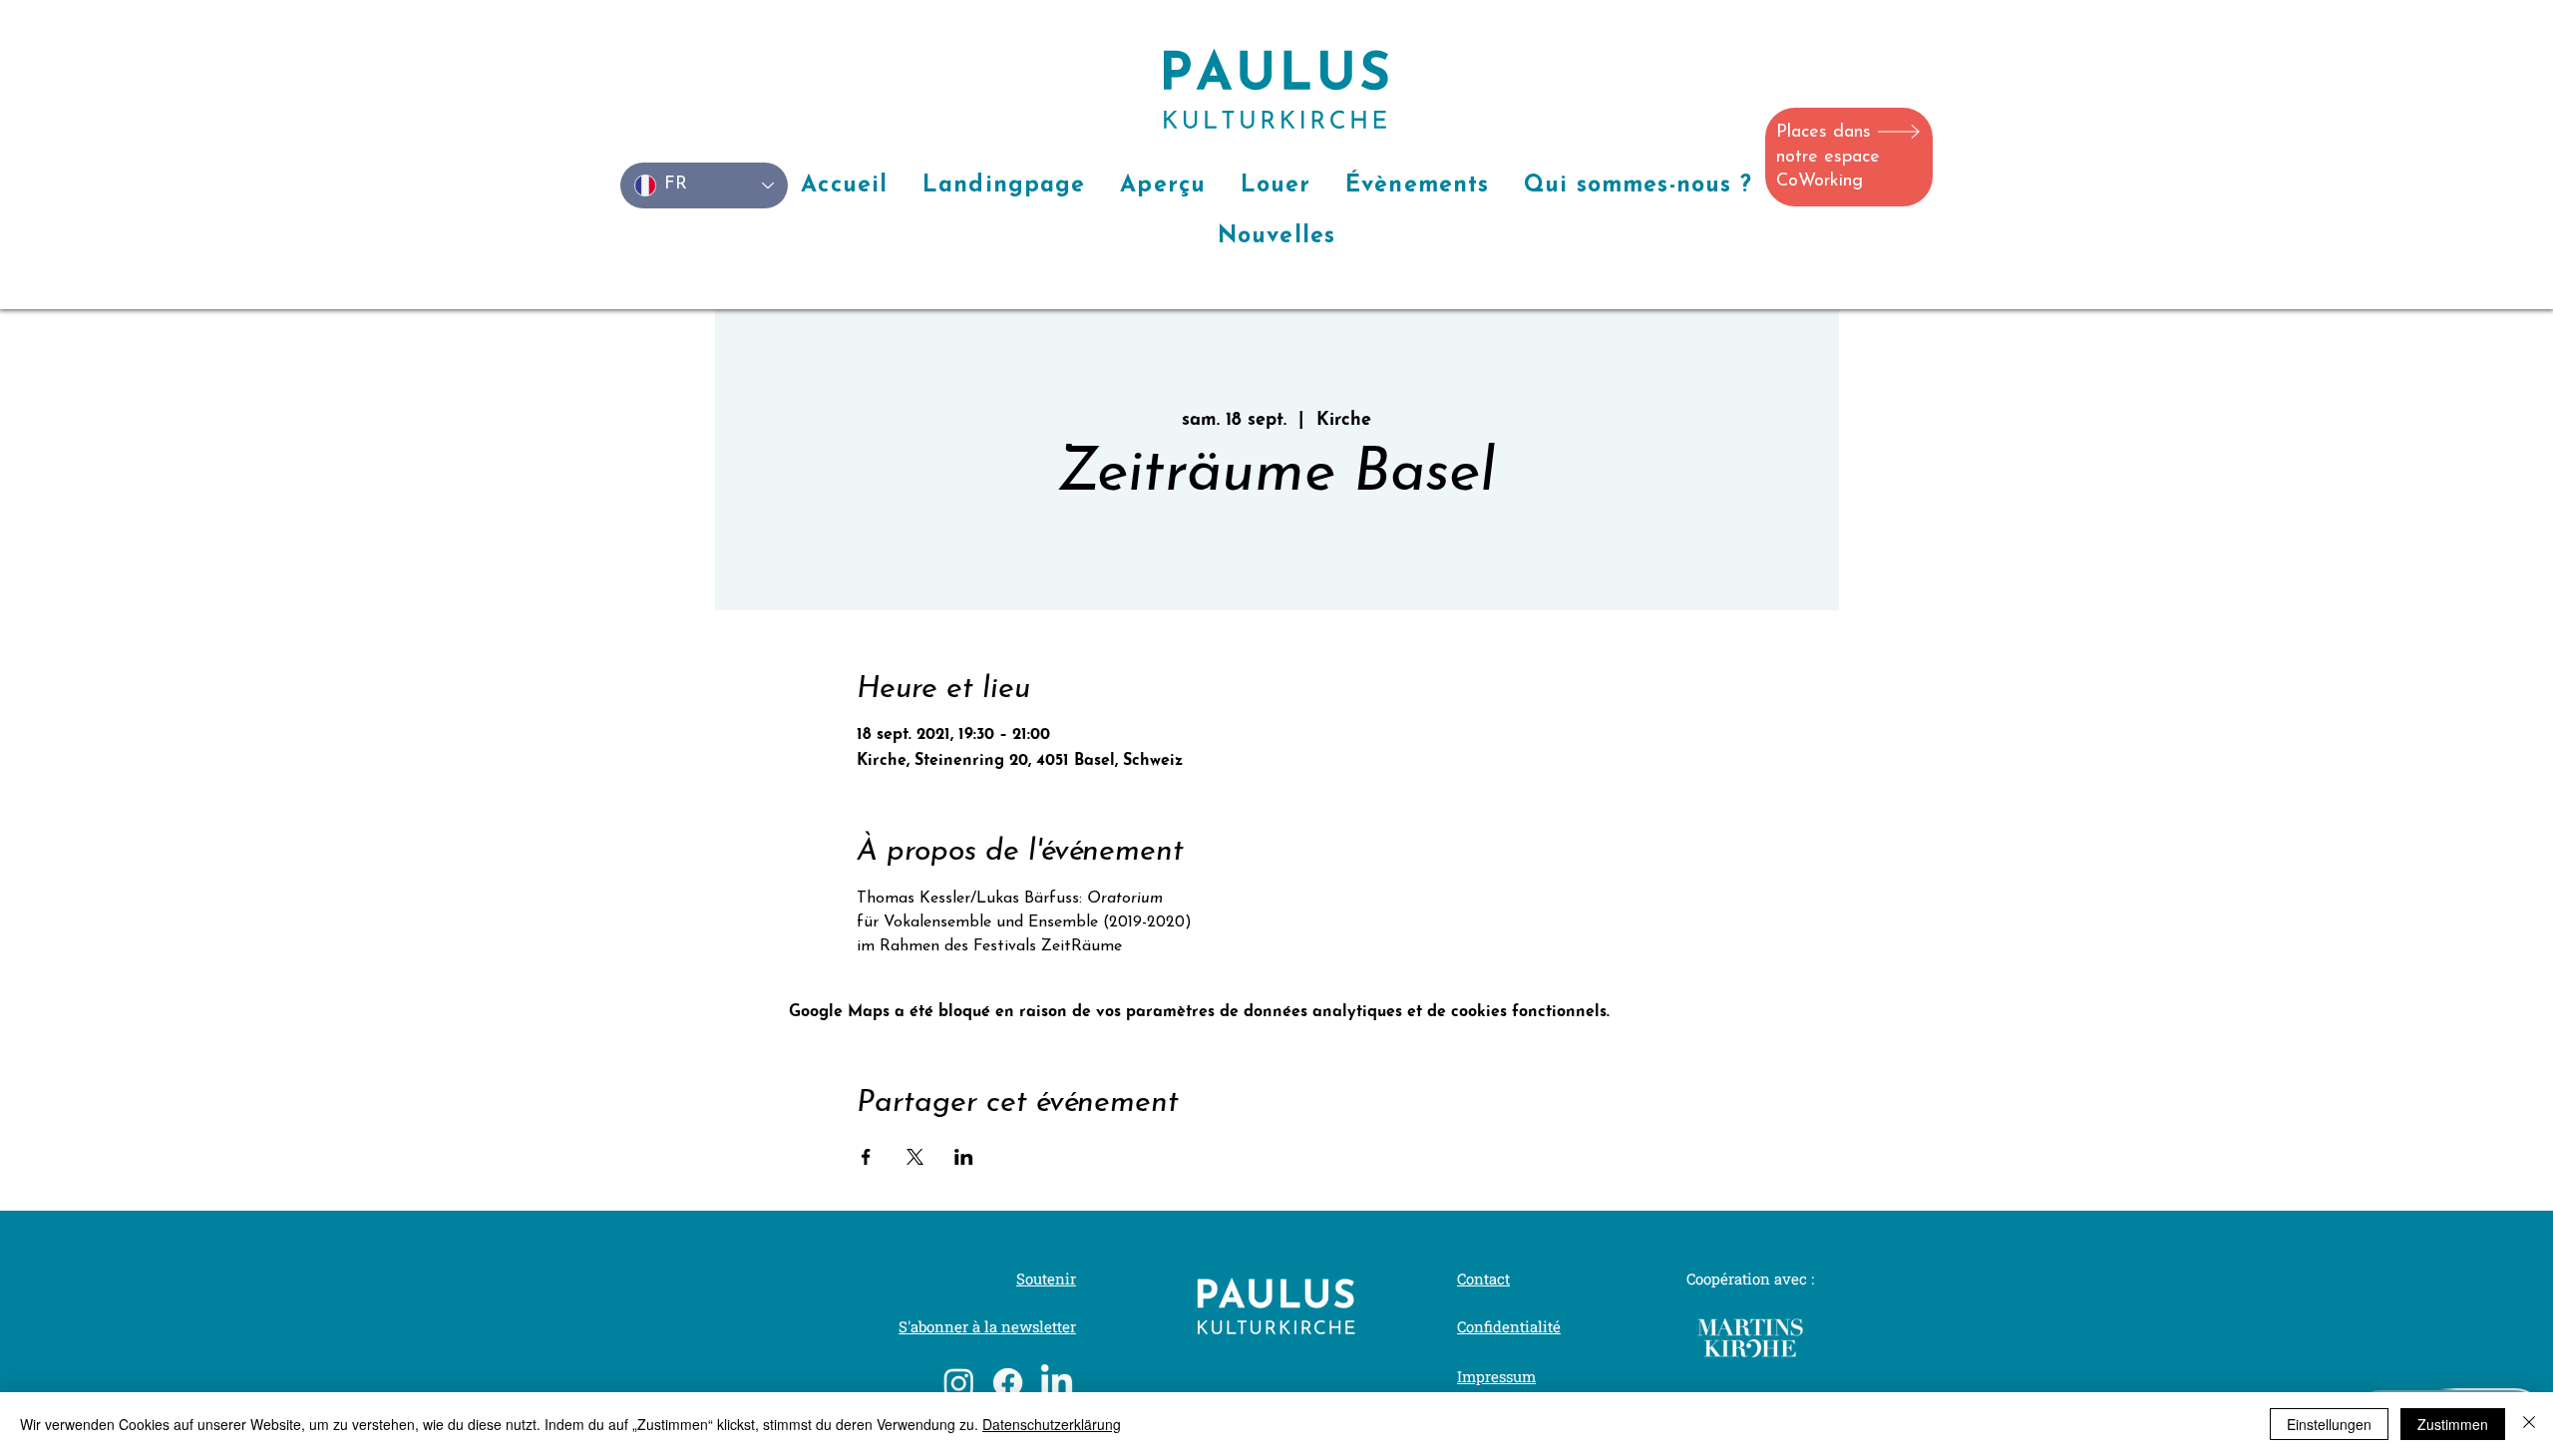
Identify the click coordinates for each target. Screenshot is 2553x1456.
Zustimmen (2453, 1424)
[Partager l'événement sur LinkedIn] (964, 1157)
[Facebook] (1008, 1383)
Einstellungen (2329, 1424)
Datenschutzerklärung (1052, 1424)
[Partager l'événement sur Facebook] (866, 1157)
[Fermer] (2529, 1424)
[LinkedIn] (1057, 1383)
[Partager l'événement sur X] (915, 1157)
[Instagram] (959, 1383)
